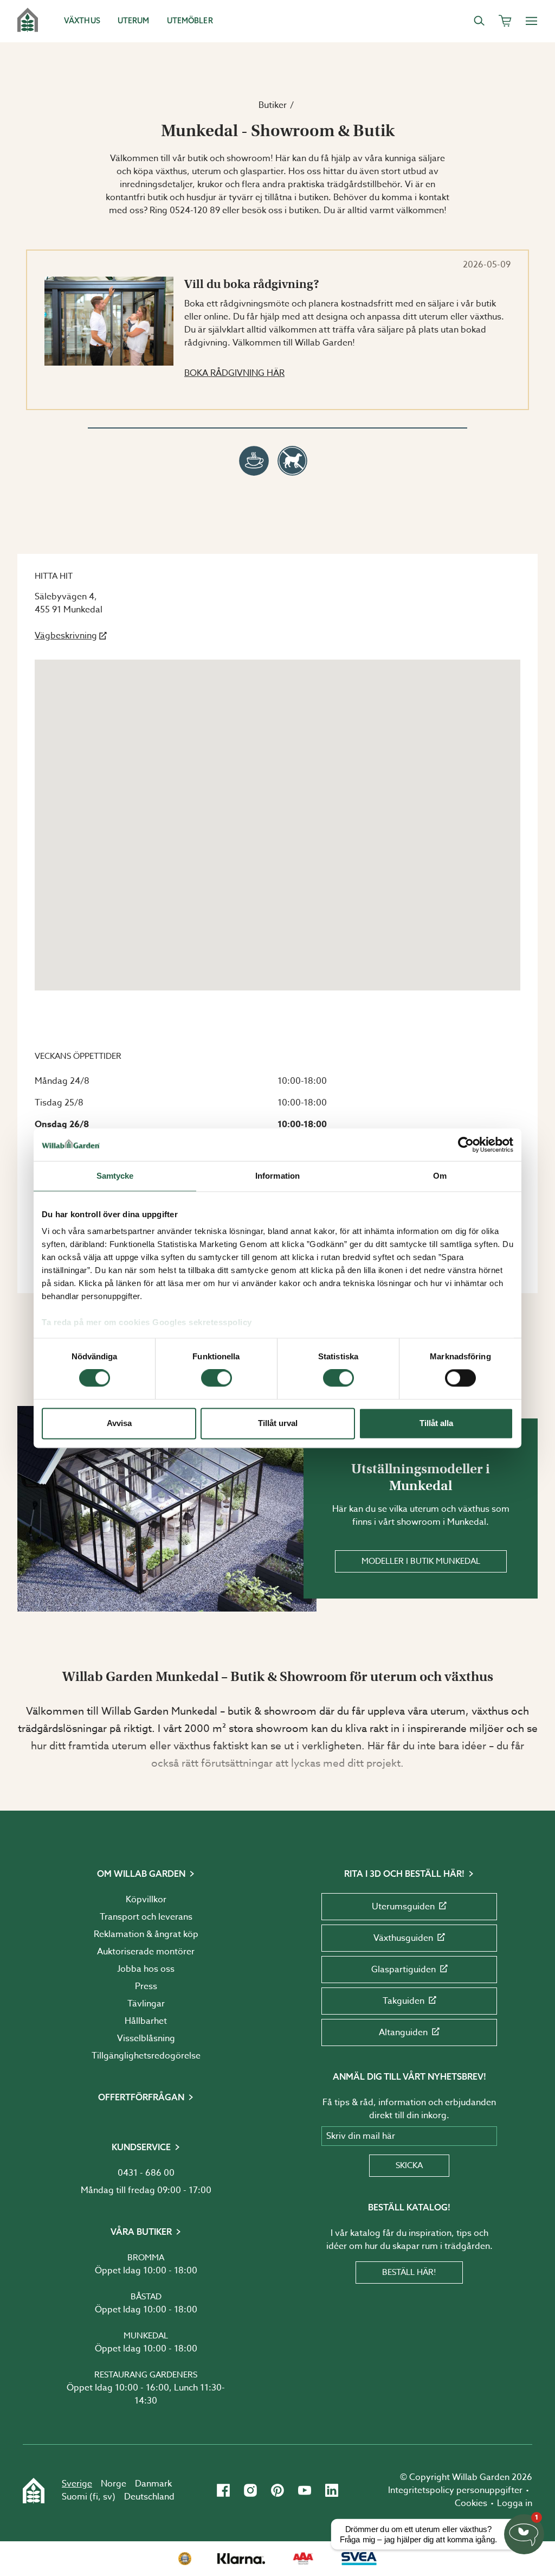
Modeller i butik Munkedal (421, 1561)
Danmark (153, 2484)
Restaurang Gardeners (146, 2375)
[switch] (217, 1378)
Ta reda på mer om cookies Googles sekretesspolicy (147, 1322)
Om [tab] (440, 1176)
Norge (114, 2484)
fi (95, 2497)
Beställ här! (409, 2272)
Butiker (273, 105)
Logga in (515, 2503)
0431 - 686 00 (146, 2173)
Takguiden (404, 2001)
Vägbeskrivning (66, 636)
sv (108, 2497)
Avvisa (119, 1423)
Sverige (77, 2484)
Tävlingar (146, 2004)
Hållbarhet (146, 2021)
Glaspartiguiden (404, 1970)
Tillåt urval (278, 1423)
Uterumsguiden (403, 1907)
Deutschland (149, 2497)
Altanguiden (403, 2032)
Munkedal (146, 2336)
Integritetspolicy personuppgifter (455, 2490)
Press (146, 1986)
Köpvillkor (146, 1900)
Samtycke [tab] (115, 1176)
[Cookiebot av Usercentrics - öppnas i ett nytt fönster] (466, 1145)
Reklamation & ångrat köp (146, 1934)
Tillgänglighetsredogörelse (146, 2056)
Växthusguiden (403, 1938)
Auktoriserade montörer (146, 1952)
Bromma (146, 2258)
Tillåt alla (436, 1423)
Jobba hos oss (146, 1969)
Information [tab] (277, 1176)
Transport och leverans (146, 1917)
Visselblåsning (146, 2038)
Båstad (146, 2297)
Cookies (471, 2503)
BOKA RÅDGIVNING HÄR (234, 373)
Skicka (409, 2165)
